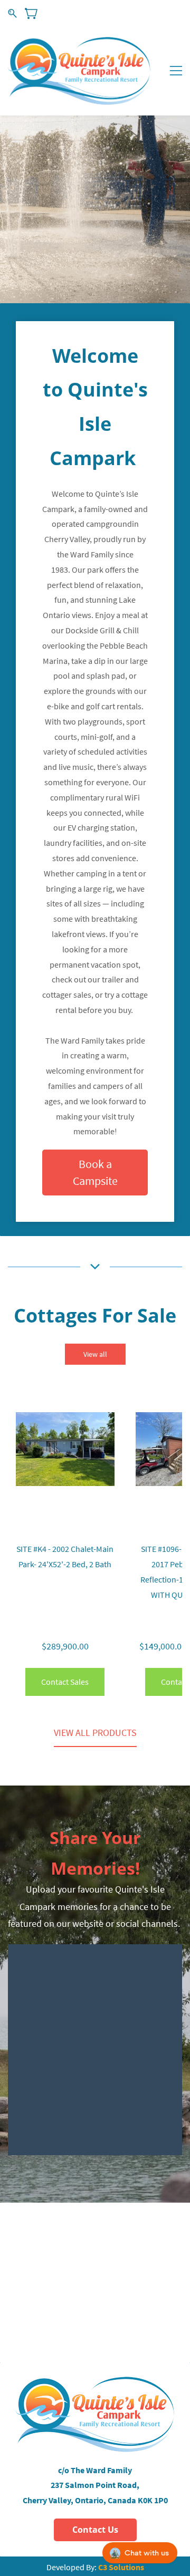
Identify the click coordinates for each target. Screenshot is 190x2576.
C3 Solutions (121, 2567)
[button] (95, 1173)
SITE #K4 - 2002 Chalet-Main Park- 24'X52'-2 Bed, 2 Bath (65, 1556)
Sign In (139, 13)
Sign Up (171, 13)
